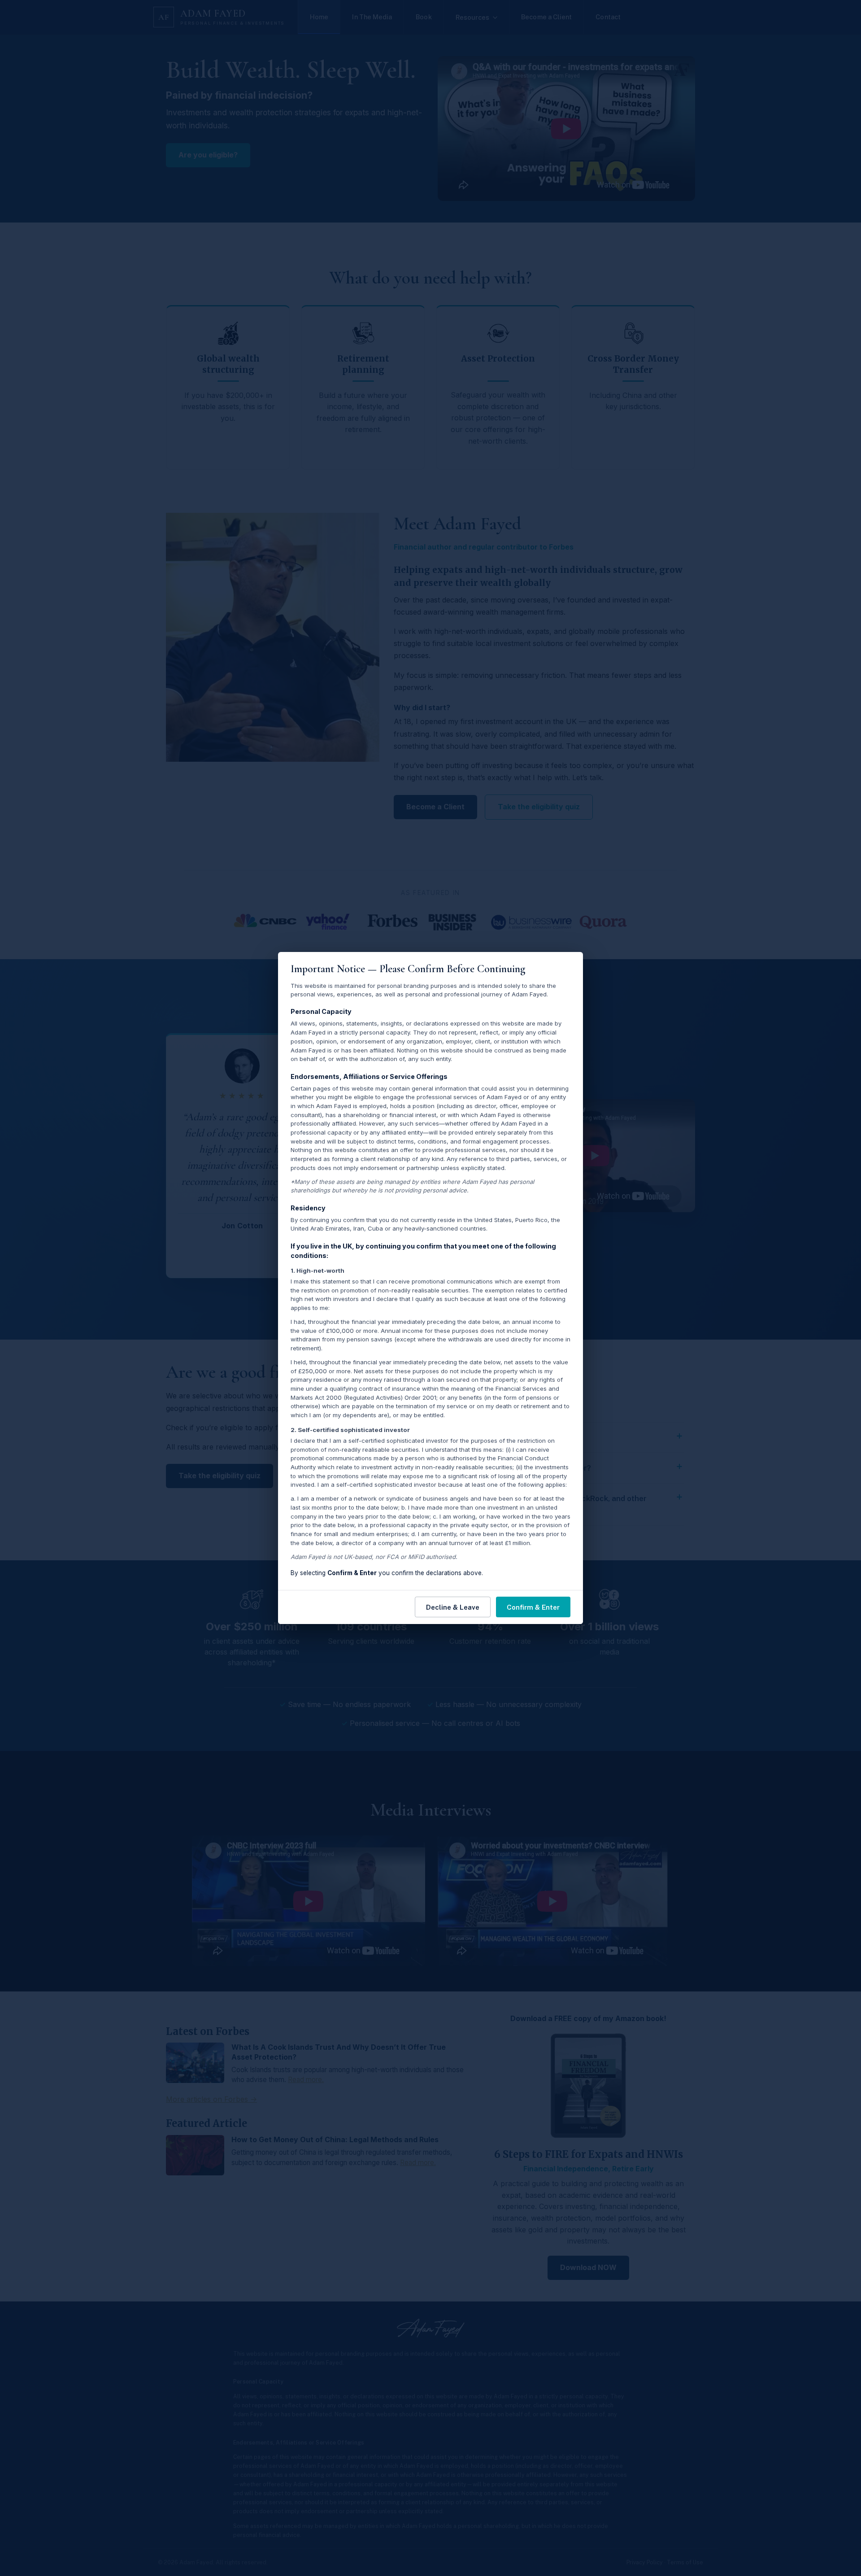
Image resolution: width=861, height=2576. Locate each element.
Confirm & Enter (533, 1607)
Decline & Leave (453, 1607)
